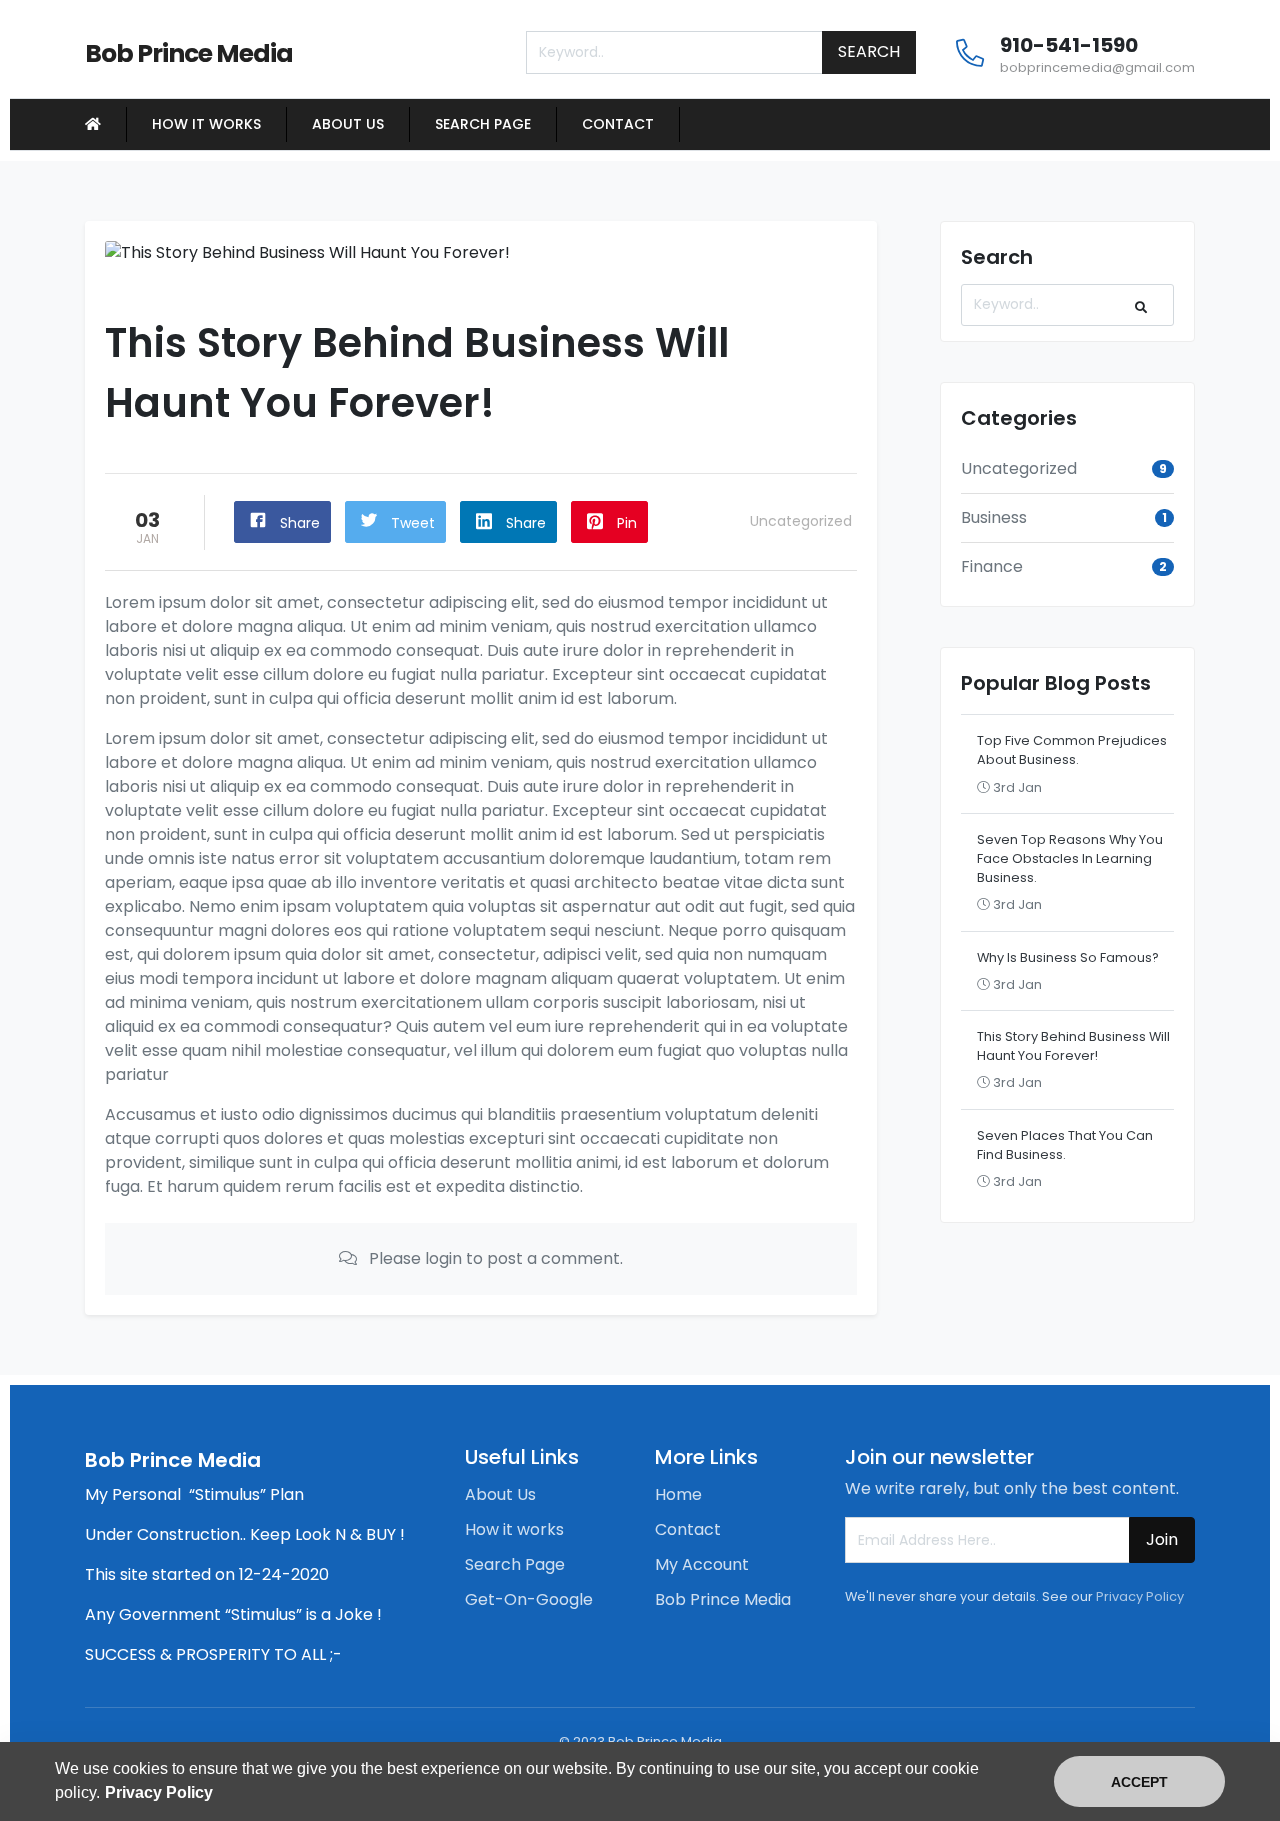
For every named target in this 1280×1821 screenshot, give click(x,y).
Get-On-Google (529, 1599)
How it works (206, 124)
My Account (702, 1564)
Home (678, 1494)
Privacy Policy (1140, 1596)
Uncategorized (801, 521)
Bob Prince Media (723, 1599)
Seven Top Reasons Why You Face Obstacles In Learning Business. (1070, 858)
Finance (992, 566)
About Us (348, 124)
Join (1162, 1539)
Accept (1139, 1782)
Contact (618, 124)
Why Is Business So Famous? (1068, 957)
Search (869, 51)
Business (994, 517)
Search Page (483, 124)
